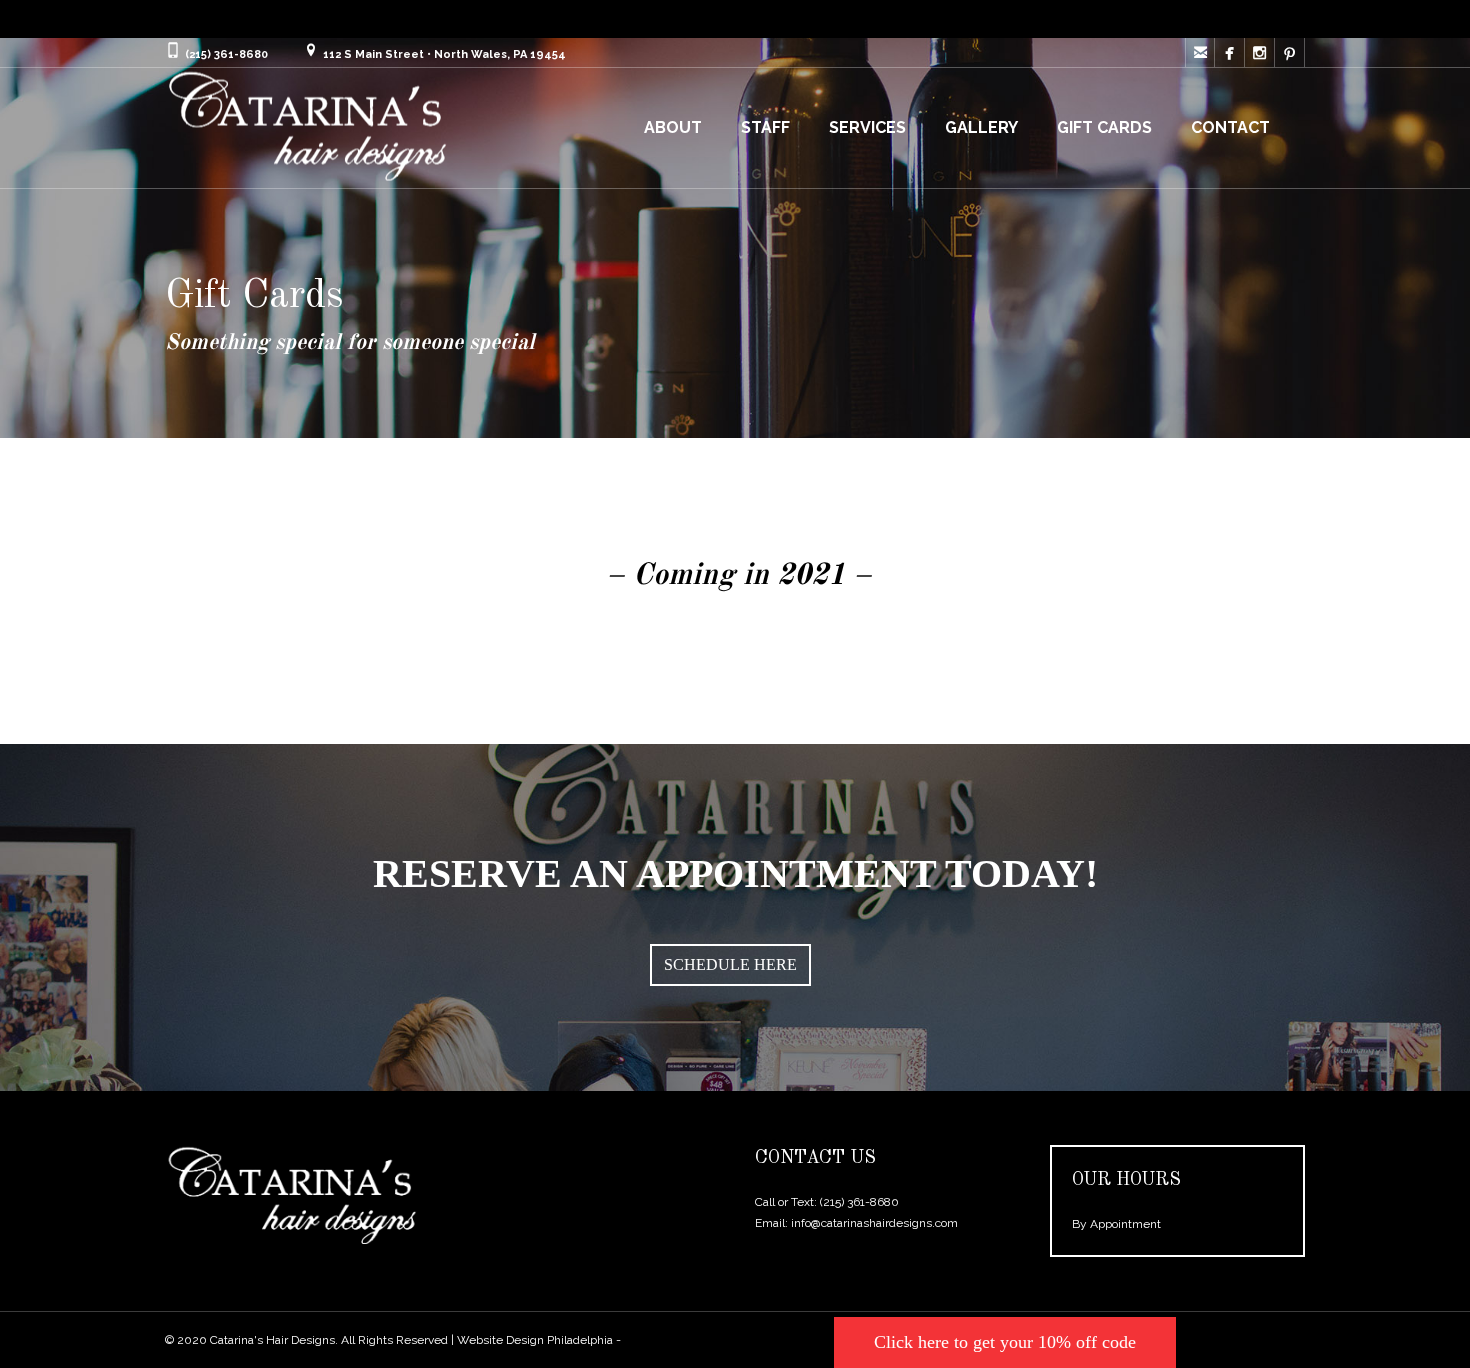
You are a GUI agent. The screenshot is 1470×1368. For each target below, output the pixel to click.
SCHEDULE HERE (730, 964)
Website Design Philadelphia (535, 1340)
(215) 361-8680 (859, 1202)
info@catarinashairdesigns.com (874, 1223)
